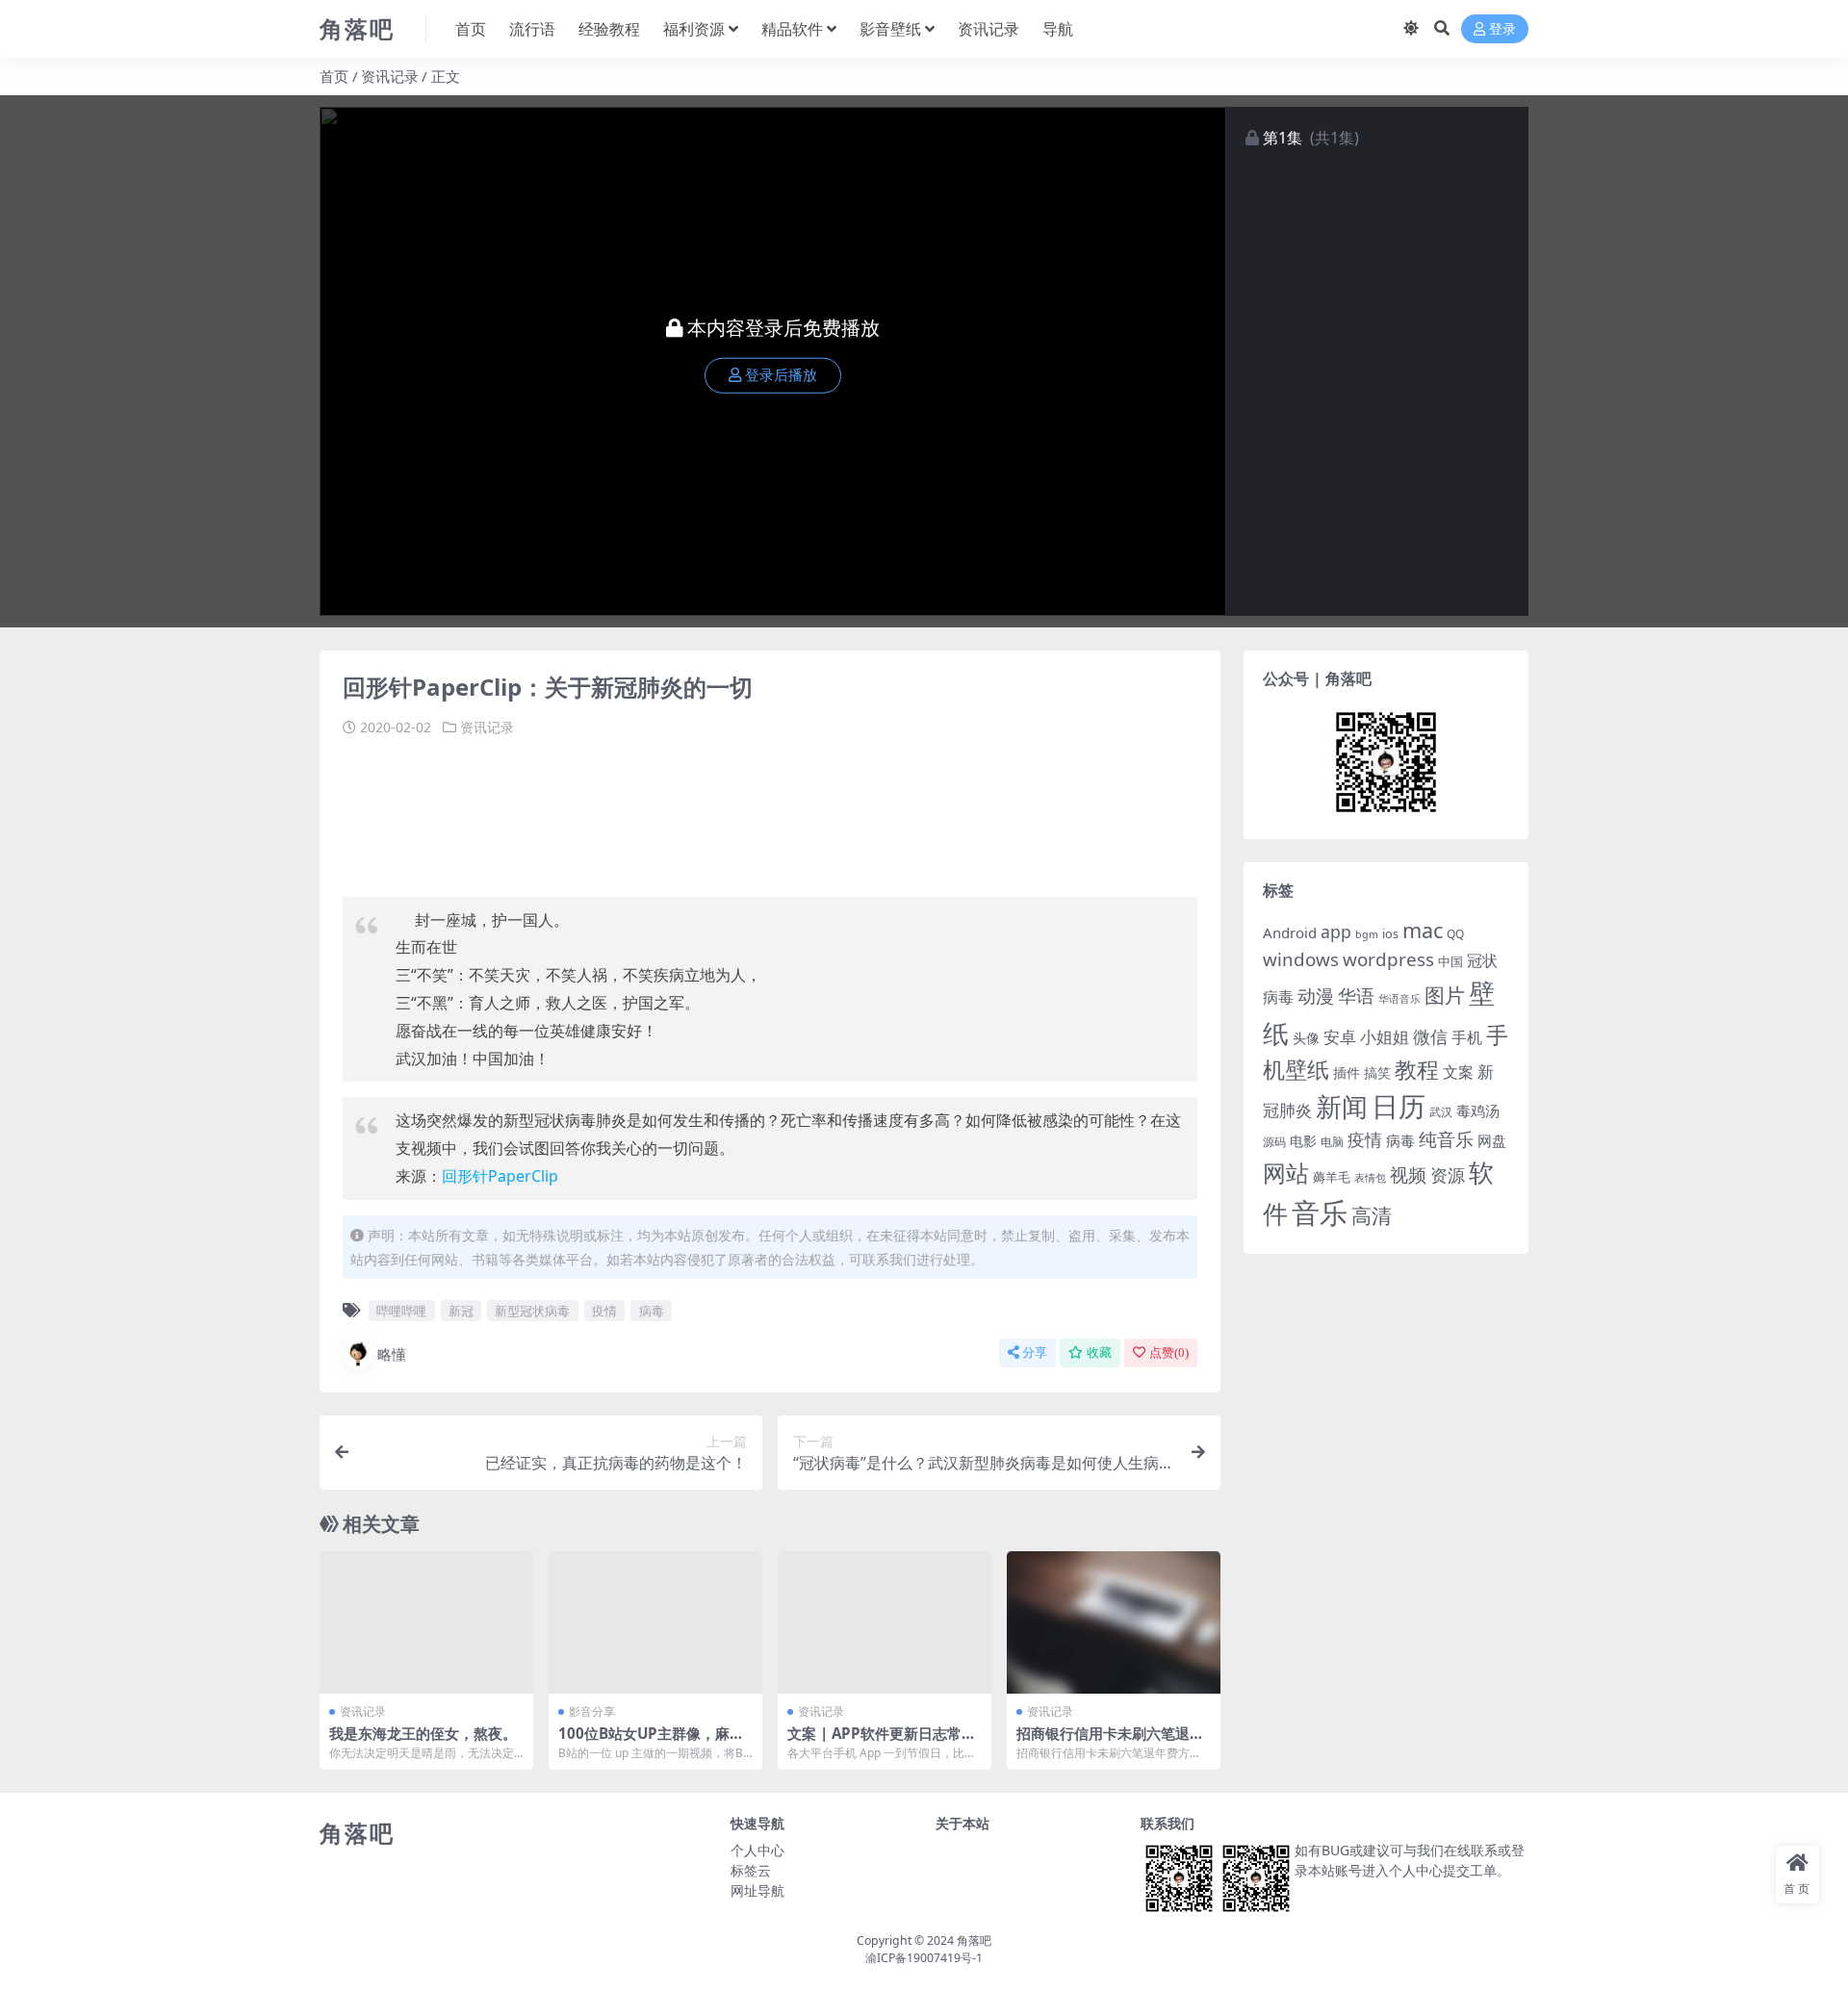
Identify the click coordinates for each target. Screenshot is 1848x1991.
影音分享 (592, 1711)
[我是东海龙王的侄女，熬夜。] (426, 1622)
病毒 (652, 1311)
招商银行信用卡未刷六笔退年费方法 (1110, 1742)
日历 (1399, 1106)
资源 (1448, 1174)
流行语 (532, 29)
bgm (1367, 934)
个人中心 (757, 1850)
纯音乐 (1446, 1139)
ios (1390, 933)
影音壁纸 (890, 29)
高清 (1372, 1215)
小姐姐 (1385, 1036)
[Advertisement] (693, 810)
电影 (1303, 1141)
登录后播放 (781, 375)
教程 (1417, 1070)
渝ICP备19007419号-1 (924, 1958)
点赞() (1169, 1353)
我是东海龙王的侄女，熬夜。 (423, 1733)
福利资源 (694, 29)
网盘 (1492, 1140)
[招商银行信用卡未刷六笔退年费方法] (1114, 1622)
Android (1290, 932)
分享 (1035, 1353)
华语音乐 (1399, 998)
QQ (1455, 933)
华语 (1356, 996)
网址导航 (757, 1890)
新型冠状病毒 (532, 1311)
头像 (1306, 1038)
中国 (1450, 961)
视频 (1408, 1175)
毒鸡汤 (1478, 1110)
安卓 (1340, 1037)
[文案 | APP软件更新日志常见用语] (885, 1622)
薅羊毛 (1332, 1177)
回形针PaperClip (500, 1176)
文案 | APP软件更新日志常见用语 (882, 1742)
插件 (1347, 1072)
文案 (1458, 1072)
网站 (1286, 1173)
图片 (1445, 995)
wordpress (1388, 959)
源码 (1274, 1142)
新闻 (1342, 1106)
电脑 (1332, 1142)
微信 (1430, 1036)
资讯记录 (988, 29)
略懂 (392, 1354)
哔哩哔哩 (401, 1311)
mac (1423, 930)
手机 (1467, 1037)
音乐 (1320, 1212)
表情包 (1370, 1178)
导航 (1058, 29)
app (1336, 932)
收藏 (1099, 1353)
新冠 (461, 1311)
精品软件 (792, 29)
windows (1301, 959)
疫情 (604, 1311)
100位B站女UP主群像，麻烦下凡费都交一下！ (651, 1742)
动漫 (1316, 995)
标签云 (751, 1870)
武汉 (1441, 1111)
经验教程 (609, 29)
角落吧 (974, 1940)
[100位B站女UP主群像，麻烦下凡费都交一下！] (655, 1622)
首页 (471, 29)
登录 (1502, 29)
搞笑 (1377, 1072)
